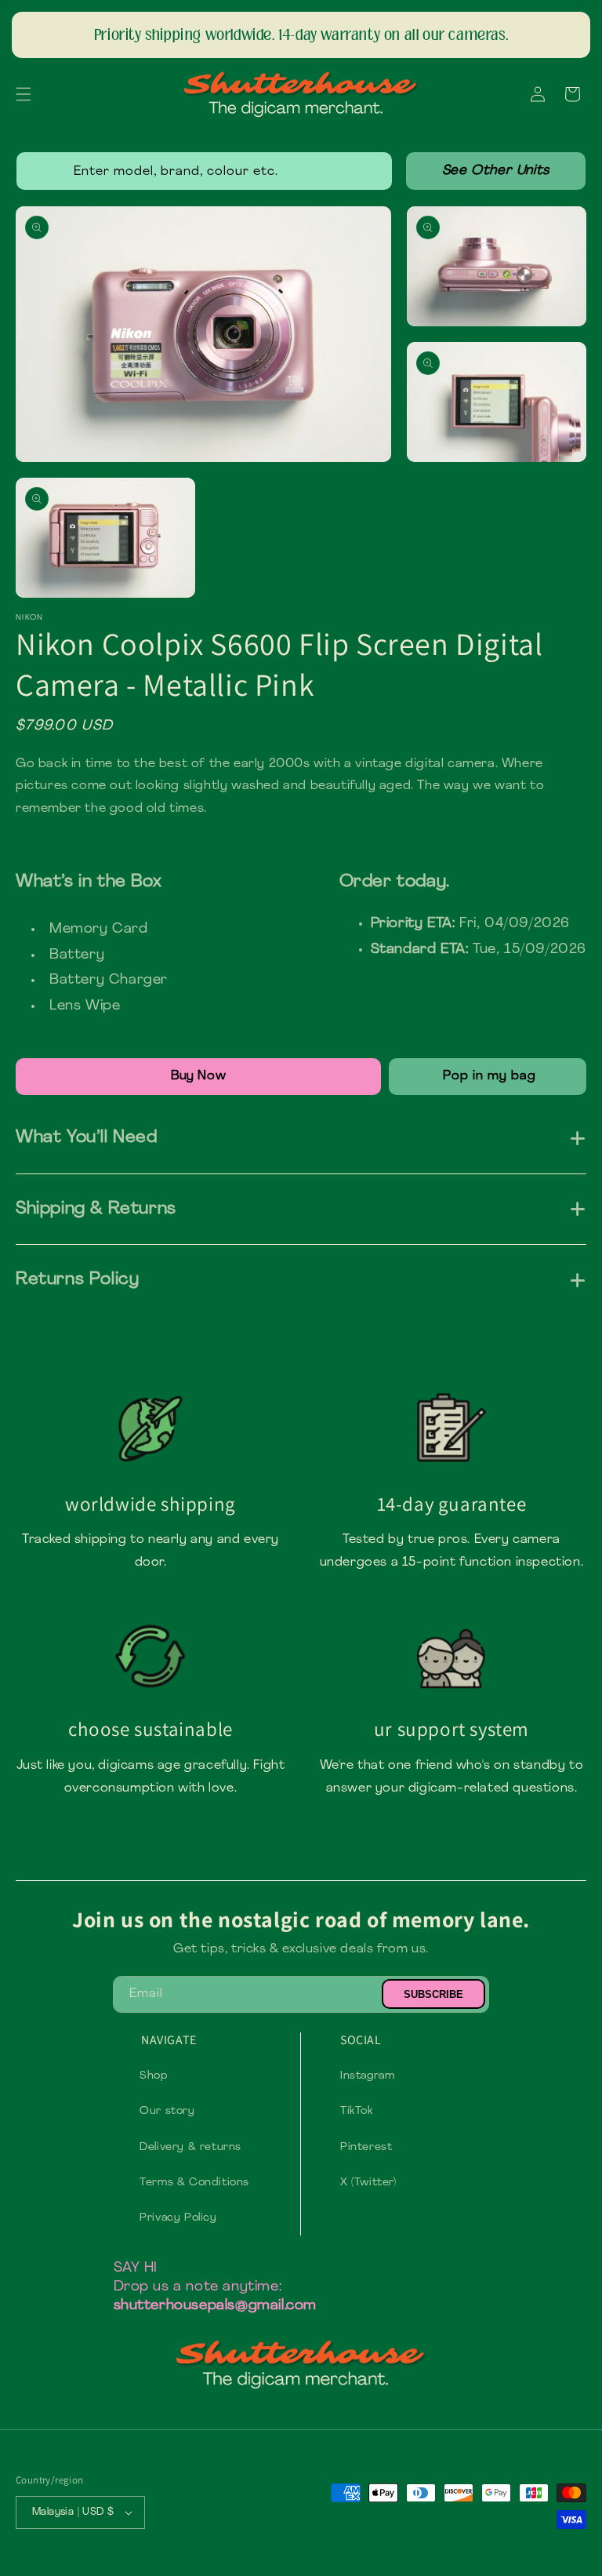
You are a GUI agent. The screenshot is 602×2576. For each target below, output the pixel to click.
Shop (154, 2076)
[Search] (496, 171)
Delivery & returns (190, 2147)
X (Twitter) (368, 2183)
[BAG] (488, 1077)
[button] (24, 94)
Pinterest (366, 2147)
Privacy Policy (178, 2218)
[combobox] (204, 171)
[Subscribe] (433, 1994)
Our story (167, 2111)
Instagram (367, 2076)
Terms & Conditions (194, 2183)
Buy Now (198, 1076)
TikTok (357, 2111)
